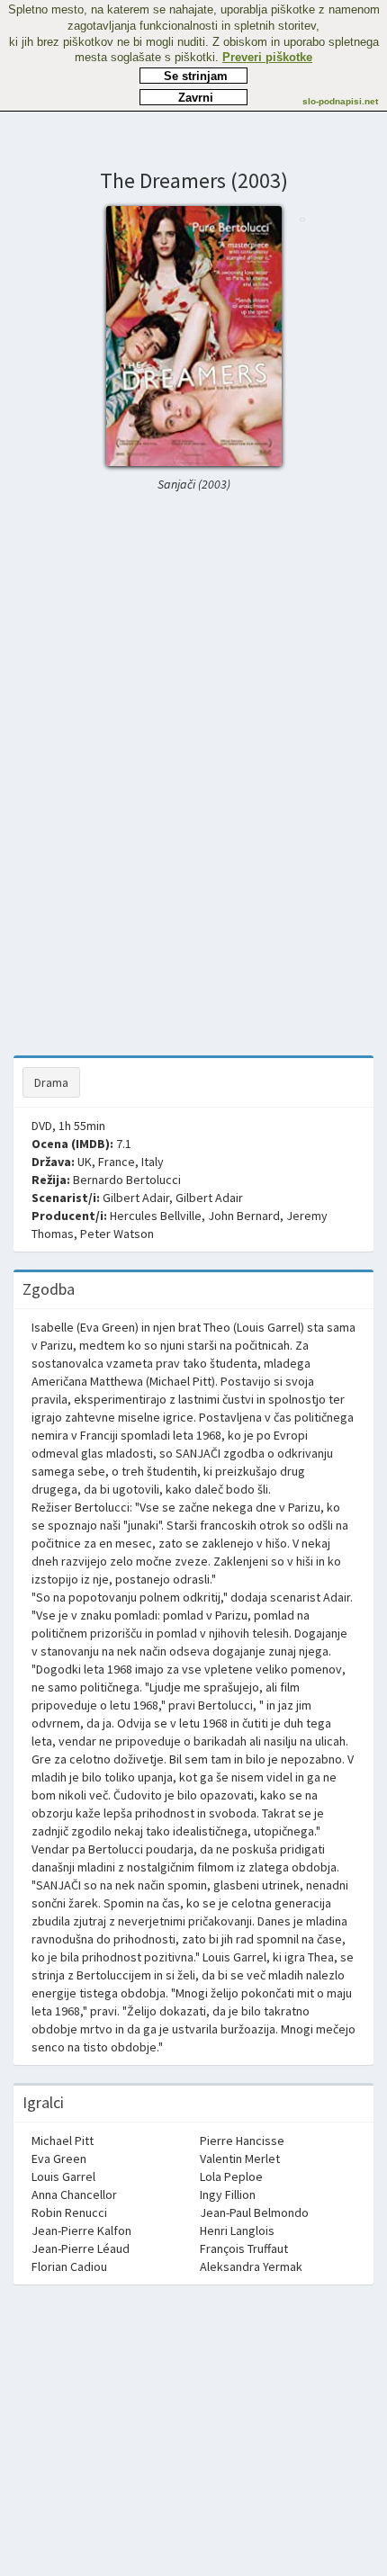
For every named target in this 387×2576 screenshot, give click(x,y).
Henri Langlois (237, 2230)
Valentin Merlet (240, 2159)
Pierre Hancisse (242, 2141)
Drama (51, 1082)
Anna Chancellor (74, 2195)
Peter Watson (117, 1234)
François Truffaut (244, 2248)
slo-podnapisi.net (340, 101)
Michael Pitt (63, 2141)
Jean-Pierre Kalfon (81, 2230)
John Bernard (244, 1216)
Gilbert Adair (136, 1198)
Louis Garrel (63, 2177)
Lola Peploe (231, 2177)
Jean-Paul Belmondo (254, 2212)
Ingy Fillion (228, 2195)
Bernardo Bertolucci (127, 1180)
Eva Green (59, 2159)
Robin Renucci (69, 2212)
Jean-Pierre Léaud (81, 2248)
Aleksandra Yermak (251, 2266)
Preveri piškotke (267, 57)
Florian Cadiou (69, 2266)
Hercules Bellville (156, 1216)
